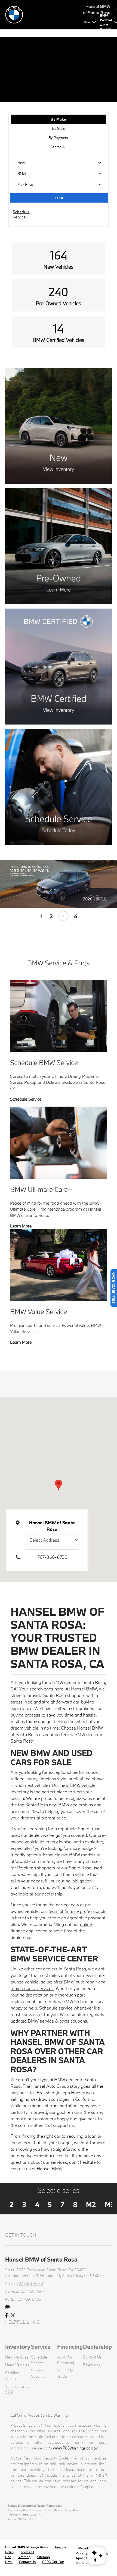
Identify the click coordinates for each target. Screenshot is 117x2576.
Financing (70, 2347)
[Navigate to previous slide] (4, 884)
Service (41, 2347)
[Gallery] (59, 884)
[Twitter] (13, 2316)
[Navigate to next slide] (113, 884)
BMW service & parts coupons (57, 2021)
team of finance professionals (77, 1911)
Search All (58, 147)
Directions (92, 2365)
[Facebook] (6, 2316)
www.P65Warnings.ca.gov (75, 2448)
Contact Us (92, 2357)
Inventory (18, 2347)
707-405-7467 (32, 2291)
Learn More (21, 1226)
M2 (91, 2204)
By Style (59, 128)
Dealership (97, 2347)
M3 (110, 2204)
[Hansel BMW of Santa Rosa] (43, 14)
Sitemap (24, 2557)
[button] (59, 1485)
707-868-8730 (52, 1557)
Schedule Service (26, 1099)
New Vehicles (17, 2357)
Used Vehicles (17, 2365)
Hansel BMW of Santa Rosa (27, 2547)
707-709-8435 (28, 2299)
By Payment (58, 138)
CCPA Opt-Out (53, 2562)
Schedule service (56, 2008)
